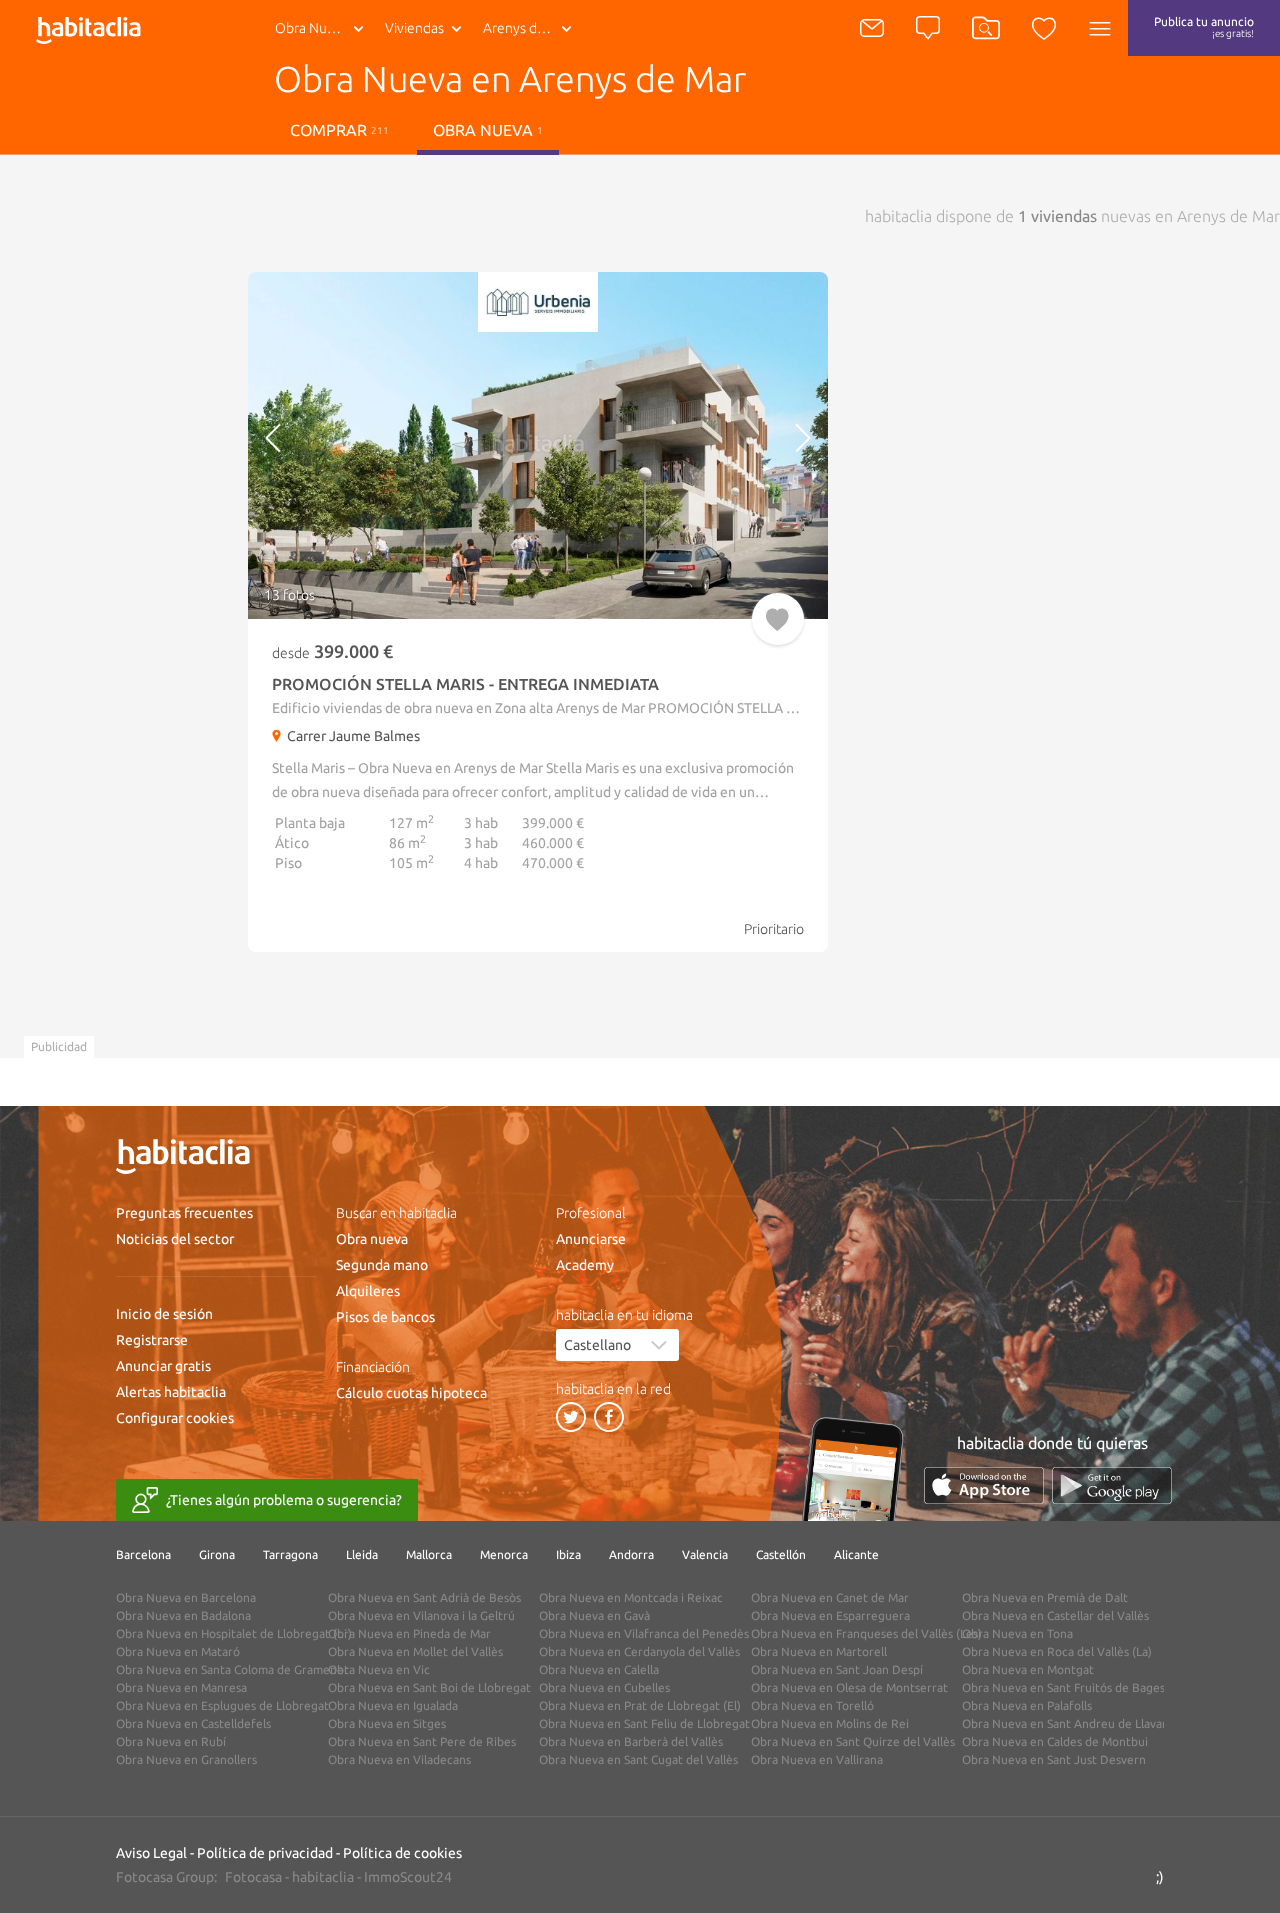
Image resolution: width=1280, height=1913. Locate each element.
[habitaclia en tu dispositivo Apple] (984, 1485)
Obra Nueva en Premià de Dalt (1045, 1597)
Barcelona (143, 1554)
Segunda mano (382, 1265)
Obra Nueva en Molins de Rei (830, 1723)
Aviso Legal (151, 1853)
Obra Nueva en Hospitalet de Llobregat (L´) (234, 1633)
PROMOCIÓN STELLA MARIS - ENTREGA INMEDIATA (465, 684)
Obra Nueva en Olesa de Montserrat (849, 1687)
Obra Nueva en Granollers (186, 1759)
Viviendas (414, 28)
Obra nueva (372, 1239)
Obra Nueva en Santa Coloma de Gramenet (232, 1669)
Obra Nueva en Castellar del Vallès (1055, 1615)
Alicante (856, 1554)
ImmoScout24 (408, 1877)
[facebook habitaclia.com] (609, 1417)
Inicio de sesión (164, 1314)
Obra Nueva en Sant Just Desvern (1054, 1759)
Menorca (504, 1554)
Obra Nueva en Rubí (171, 1741)
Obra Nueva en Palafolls (1027, 1705)
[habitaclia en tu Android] (1112, 1485)
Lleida (362, 1554)
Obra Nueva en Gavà (594, 1615)
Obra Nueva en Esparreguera (830, 1615)
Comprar (339, 130)
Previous (317, 445)
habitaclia (323, 1877)
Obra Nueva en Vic (379, 1669)
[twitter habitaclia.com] (571, 1417)
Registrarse (152, 1340)
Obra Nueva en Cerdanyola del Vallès (639, 1651)
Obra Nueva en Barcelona (186, 1597)
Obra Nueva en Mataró (178, 1651)
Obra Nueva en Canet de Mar (830, 1597)
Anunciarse (591, 1239)
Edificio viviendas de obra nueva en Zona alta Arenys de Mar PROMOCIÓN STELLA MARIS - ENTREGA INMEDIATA (622, 708)
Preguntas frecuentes (184, 1213)
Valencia (705, 1554)
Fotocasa (253, 1877)
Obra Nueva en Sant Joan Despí (837, 1669)
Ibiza (568, 1554)
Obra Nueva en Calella (599, 1669)
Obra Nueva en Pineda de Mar (409, 1633)
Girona (217, 1554)
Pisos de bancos (385, 1317)
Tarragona (290, 1554)
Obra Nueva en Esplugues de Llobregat (222, 1705)
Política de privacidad (265, 1853)
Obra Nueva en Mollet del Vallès (415, 1651)
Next (758, 445)
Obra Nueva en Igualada (393, 1705)
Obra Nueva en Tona (1017, 1633)
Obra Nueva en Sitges (387, 1723)
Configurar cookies (175, 1418)
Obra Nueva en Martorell (819, 1651)
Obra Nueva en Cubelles (604, 1687)
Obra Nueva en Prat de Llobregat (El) (640, 1705)
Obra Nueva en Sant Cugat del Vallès (638, 1759)
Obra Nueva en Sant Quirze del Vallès (853, 1741)
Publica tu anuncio (1204, 27)
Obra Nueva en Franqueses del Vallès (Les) (866, 1633)
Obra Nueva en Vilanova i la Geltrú (421, 1615)
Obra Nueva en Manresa (181, 1687)
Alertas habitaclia (171, 1392)
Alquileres (368, 1291)
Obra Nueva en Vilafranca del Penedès (644, 1633)
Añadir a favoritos (778, 619)
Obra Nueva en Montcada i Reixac (631, 1597)
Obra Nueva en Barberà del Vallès (631, 1741)
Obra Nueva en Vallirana (817, 1759)
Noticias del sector (175, 1239)
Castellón (781, 1554)
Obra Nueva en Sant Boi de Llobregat (429, 1687)
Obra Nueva (312, 28)
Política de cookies (402, 1853)
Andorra (631, 1554)
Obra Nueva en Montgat (1028, 1669)
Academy (585, 1265)
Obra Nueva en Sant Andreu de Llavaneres (1077, 1723)
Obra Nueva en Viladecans (399, 1759)
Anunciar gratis (163, 1366)
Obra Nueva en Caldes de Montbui (1055, 1741)
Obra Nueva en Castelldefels (193, 1723)
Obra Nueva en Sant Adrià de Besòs (424, 1597)
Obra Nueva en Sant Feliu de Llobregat (644, 1723)
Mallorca (429, 1554)
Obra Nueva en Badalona (183, 1615)
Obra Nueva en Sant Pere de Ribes (422, 1741)
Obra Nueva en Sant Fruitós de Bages (1063, 1687)
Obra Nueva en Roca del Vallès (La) (1057, 1651)
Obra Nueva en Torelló (812, 1705)
